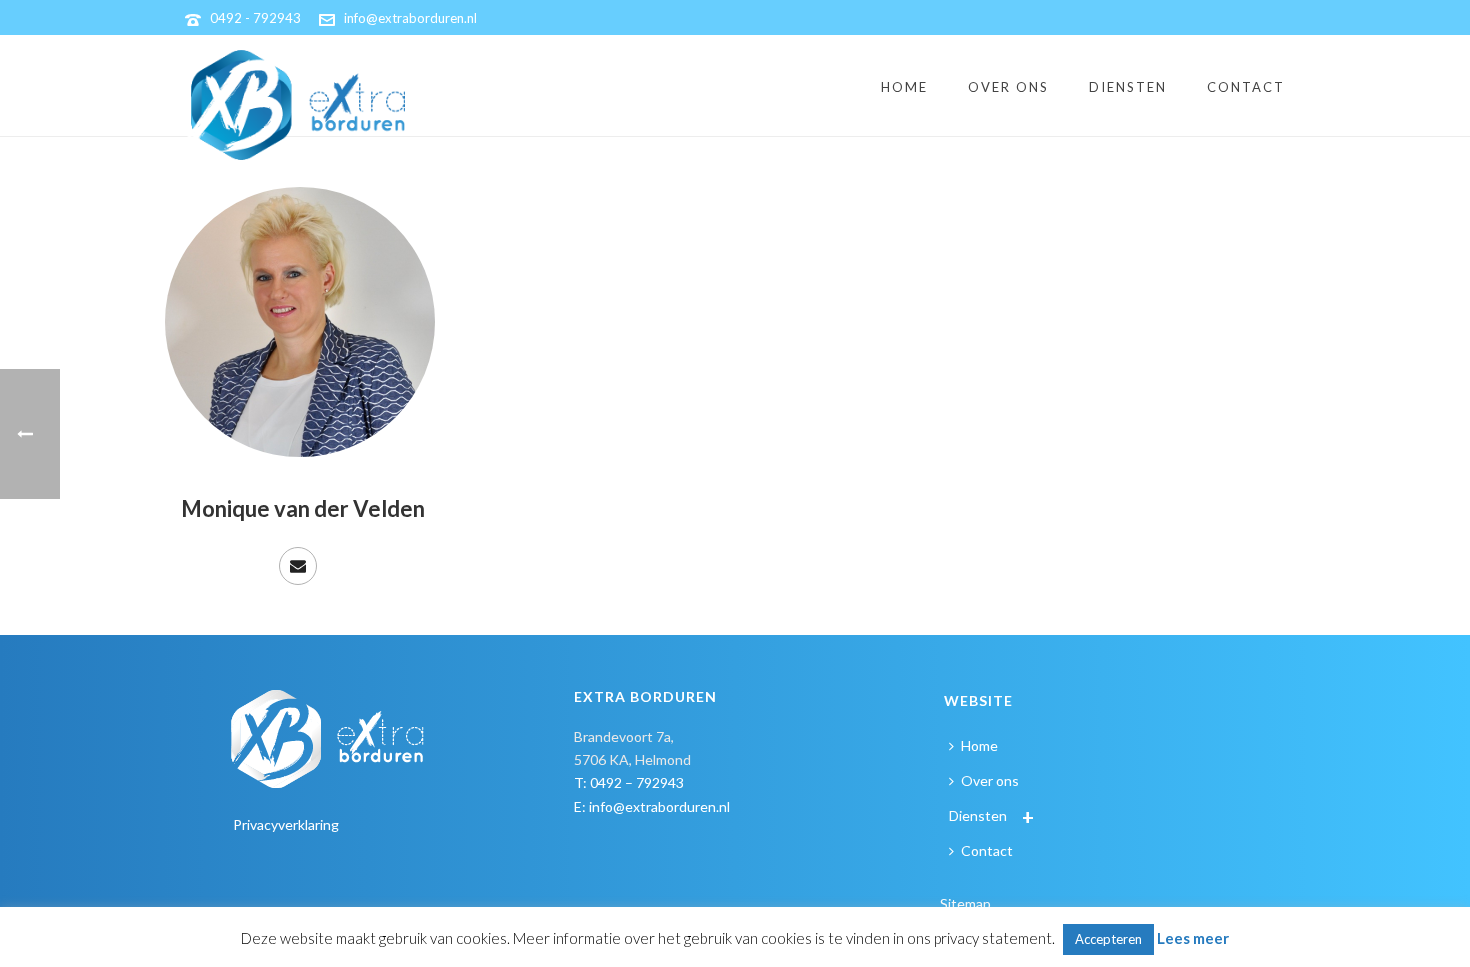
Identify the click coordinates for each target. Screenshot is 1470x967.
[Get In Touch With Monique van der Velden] (298, 566)
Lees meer (1193, 938)
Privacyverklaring (286, 824)
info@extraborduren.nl (410, 18)
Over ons (1008, 87)
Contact (1246, 87)
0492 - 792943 (255, 18)
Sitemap (965, 903)
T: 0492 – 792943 (629, 782)
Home (904, 87)
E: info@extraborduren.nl (652, 806)
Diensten (1128, 87)
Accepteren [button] (1108, 939)
